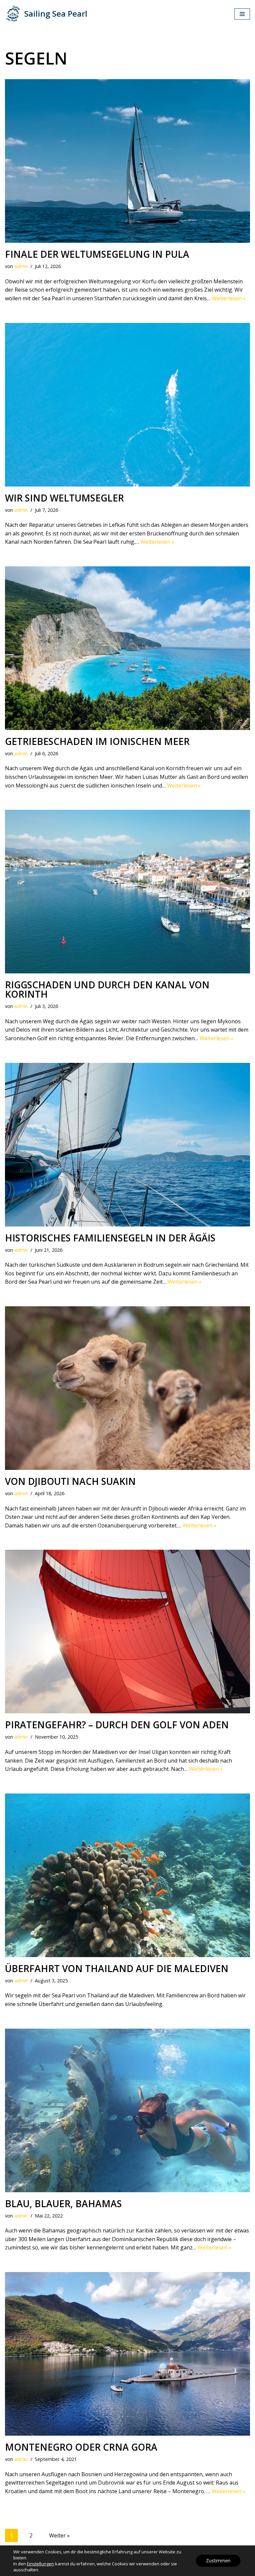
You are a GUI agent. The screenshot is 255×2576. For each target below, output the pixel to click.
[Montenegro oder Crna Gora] (127, 2354)
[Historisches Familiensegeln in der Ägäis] (127, 1145)
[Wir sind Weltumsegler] (127, 405)
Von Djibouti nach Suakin (70, 1481)
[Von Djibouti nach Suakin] (127, 1388)
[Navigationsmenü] (242, 14)
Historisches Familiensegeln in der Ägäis (110, 1238)
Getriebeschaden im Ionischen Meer (97, 741)
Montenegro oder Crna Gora (81, 2447)
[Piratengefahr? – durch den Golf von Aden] (127, 1632)
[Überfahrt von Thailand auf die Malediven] (127, 1875)
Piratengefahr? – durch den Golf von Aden (117, 1725)
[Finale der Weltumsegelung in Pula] (127, 161)
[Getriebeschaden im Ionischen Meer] (127, 648)
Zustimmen (218, 2561)
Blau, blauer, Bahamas (63, 2204)
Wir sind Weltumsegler (64, 498)
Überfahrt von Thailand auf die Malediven (117, 1968)
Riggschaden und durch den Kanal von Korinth (107, 989)
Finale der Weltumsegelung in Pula (97, 254)
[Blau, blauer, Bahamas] (127, 2110)
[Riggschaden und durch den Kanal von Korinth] (127, 892)
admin (21, 266)
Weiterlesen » (229, 298)
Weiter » (59, 2535)
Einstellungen (41, 2564)
